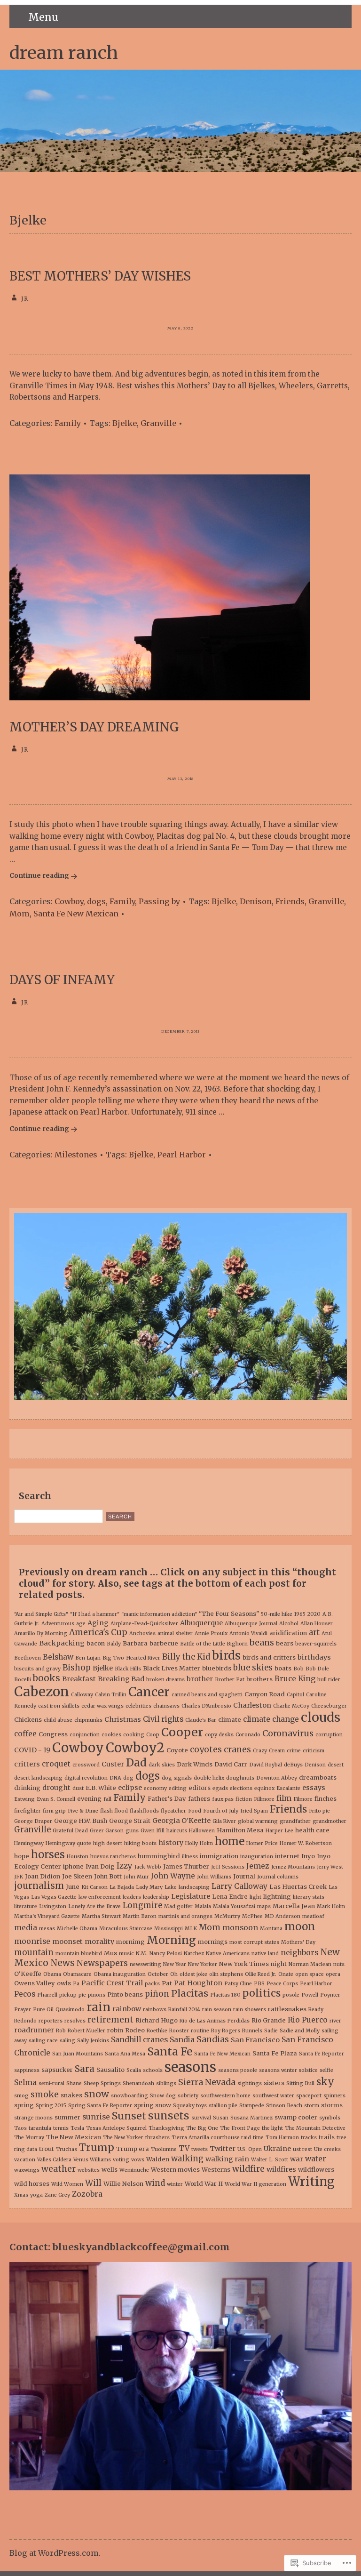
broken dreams (165, 1680)
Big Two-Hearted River (131, 1658)
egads (220, 1788)
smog (21, 2096)
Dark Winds (195, 1764)
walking (187, 2159)
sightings (250, 2083)
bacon (96, 1643)
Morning (171, 1940)
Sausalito (110, 2070)
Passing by (159, 901)
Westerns (216, 2170)
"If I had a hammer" (95, 1614)
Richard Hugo (157, 2020)
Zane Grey (57, 2195)
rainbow (127, 2009)
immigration (219, 1856)
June (73, 1887)
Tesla (77, 2128)
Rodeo (135, 2030)
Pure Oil (43, 2010)
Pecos (25, 1994)
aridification (288, 1633)
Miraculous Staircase (126, 1929)
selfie (326, 2070)
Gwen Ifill (153, 1831)
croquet (56, 1764)
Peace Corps (282, 1984)
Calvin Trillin (111, 1695)
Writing (311, 2182)
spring (24, 2105)
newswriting (145, 1964)
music (126, 1954)
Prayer (23, 2010)
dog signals (177, 1778)
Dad (136, 1763)
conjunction (85, 1735)
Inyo (308, 1856)
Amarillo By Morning (41, 1633)
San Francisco (255, 2040)
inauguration (257, 1857)
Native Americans (228, 1954)
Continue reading (39, 875)
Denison (256, 901)
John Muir (136, 1877)
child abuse (58, 1720)
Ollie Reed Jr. (261, 1974)
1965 (300, 1614)
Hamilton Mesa (240, 1830)
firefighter (27, 1811)
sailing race (43, 2041)
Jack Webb (148, 1867)
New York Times (244, 1964)
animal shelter (175, 1633)
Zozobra (87, 2194)
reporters (51, 2021)
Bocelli (23, 1680)
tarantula (40, 2128)
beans (262, 1643)
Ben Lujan (88, 1658)
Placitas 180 (225, 1995)
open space (310, 1974)
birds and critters (269, 1657)
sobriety (188, 2096)
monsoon (240, 1928)
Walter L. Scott (270, 2160)
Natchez (194, 1954)
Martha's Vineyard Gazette (47, 1916)
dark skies (162, 1765)
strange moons (33, 2118)
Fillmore (264, 1799)
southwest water (273, 2096)
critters (27, 1764)
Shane (74, 2083)
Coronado (248, 1735)
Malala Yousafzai (234, 1906)
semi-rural (51, 2083)
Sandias (213, 2039)
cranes (237, 1749)
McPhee (252, 1916)
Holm (206, 1843)
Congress (53, 1734)
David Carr (231, 1764)
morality (99, 1942)
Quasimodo (70, 2010)
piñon (157, 1994)
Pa (76, 1984)
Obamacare (77, 1974)
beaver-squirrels (316, 1644)
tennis (61, 2128)
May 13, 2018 (180, 779)
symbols (330, 2118)
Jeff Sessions (228, 1867)
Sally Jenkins (93, 2041)
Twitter (223, 2149)
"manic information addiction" (159, 1614)
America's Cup (98, 1632)
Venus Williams (92, 2160)
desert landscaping (38, 1778)
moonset (67, 1942)
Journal (244, 1876)
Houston (78, 1857)
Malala (203, 1906)
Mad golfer (178, 1906)
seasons (190, 2067)
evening (89, 1799)
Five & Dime (83, 1811)
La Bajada (122, 1887)
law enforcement (100, 1897)
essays (314, 1788)
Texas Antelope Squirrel (116, 2128)
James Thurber (186, 1866)
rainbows (155, 2010)
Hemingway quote (68, 1843)
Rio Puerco (308, 2020)
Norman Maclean (310, 1964)
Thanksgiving (166, 2128)
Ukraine (277, 2149)
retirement (110, 2020)
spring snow (153, 2105)
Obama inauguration (120, 1974)
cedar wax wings (102, 1706)
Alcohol (289, 1624)
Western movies (175, 2170)
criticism (314, 1751)
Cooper (182, 1732)
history (171, 1843)
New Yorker (203, 1964)
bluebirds (217, 1668)
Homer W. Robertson (306, 1843)
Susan (221, 2118)
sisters (274, 2083)
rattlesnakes (287, 2009)
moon (300, 1926)
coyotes (206, 1749)
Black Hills (128, 1669)
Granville (158, 423)
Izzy (125, 1866)
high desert (108, 1843)
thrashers (157, 2138)
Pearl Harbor (181, 1155)
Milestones (76, 1155)
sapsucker (57, 2070)
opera (333, 1974)
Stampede (252, 2106)
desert (336, 1765)
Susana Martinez (251, 2118)
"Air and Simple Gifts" (41, 1614)
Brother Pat (230, 1680)
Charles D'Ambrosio (206, 1706)
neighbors (299, 1953)
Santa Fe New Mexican (76, 914)
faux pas (223, 1799)
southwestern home (225, 2096)
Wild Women (67, 2184)
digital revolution (86, 1778)
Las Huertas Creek (298, 1887)
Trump (97, 2147)
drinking (27, 1788)
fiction (244, 1799)
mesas (47, 1929)
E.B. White (101, 1788)
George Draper (33, 1821)
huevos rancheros (113, 1857)
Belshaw (58, 1657)
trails (327, 2137)
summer (67, 2117)
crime (294, 1751)
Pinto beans (125, 1994)
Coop (153, 1735)
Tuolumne (164, 2149)
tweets (200, 2149)
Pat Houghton (198, 1983)
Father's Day (167, 1799)
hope (22, 1856)
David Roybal (266, 1765)
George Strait (130, 1821)
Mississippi (169, 1929)
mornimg (130, 1942)
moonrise (32, 1941)
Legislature (191, 1896)
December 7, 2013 (180, 1031)
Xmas (21, 2195)
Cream (277, 1751)
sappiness (27, 2070)
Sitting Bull (300, 2083)
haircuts (177, 1831)
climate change (271, 1719)
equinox (264, 1788)
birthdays (314, 1657)
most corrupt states (254, 1942)
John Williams (214, 1877)
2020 (314, 1614)
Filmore (303, 1799)
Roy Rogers (226, 2031)
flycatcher (173, 1811)
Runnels (252, 2031)
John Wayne (173, 1876)
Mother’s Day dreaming (94, 727)
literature (26, 1906)
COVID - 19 (32, 1750)
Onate (286, 1974)
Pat (167, 1983)
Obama (52, 1974)
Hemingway (29, 1843)
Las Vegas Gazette (54, 1897)
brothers (259, 1679)
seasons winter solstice (288, 2070)
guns (132, 1831)
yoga (36, 2195)
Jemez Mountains (293, 1867)
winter (175, 2184)
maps (264, 1906)
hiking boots (140, 1843)
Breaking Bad (121, 1679)
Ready (316, 2010)
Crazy (260, 1751)
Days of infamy (62, 980)
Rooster (179, 2031)
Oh (174, 1974)
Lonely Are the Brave (94, 1906)
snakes (71, 2095)
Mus (110, 1953)
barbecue (164, 1643)
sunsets (169, 2116)
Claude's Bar (201, 1720)
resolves (75, 2021)
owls (64, 1983)
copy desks (219, 1735)
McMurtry (227, 1916)
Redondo (25, 2021)
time (258, 2138)
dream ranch (64, 52)
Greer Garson (107, 1831)
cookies (111, 1735)
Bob (298, 1669)
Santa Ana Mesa (125, 2054)
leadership (156, 1897)
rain (98, 2007)
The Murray (29, 2138)
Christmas (123, 1719)
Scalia (134, 2070)
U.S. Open (250, 2149)
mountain (34, 1953)
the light (272, 2128)
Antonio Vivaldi (248, 1633)
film (284, 1798)
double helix (209, 1778)
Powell (310, 1995)
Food (195, 1811)
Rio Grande (269, 2020)
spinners (334, 2096)
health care (312, 1830)
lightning (277, 1897)
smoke (45, 2094)
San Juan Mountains (78, 2054)
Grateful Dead (70, 1831)
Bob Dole (317, 1669)
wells (110, 2170)
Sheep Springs (102, 2083)
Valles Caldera (54, 2160)
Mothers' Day (298, 1942)
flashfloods (144, 1811)
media (26, 1928)
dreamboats (318, 1778)
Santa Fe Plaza (275, 2053)
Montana (271, 1929)
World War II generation (255, 2184)
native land (265, 1954)
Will (93, 2183)
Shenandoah (138, 2083)
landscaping (194, 1887)
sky (325, 2082)
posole (291, 1995)
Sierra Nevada (207, 2082)
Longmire (142, 1906)
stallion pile (223, 2106)
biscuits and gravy (37, 1669)
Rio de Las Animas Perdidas (215, 2021)
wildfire (248, 2169)
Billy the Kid (186, 1657)
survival (201, 2118)
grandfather (295, 1821)
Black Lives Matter (172, 1668)
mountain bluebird (79, 1954)
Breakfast (79, 1679)
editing (178, 1788)
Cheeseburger (329, 1706)
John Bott (108, 1876)
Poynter (330, 1995)
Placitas (190, 1993)
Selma (25, 2082)
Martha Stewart (101, 1916)
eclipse (130, 1788)
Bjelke (125, 423)
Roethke (157, 2031)
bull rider (329, 1680)
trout (47, 2149)
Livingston (53, 1906)
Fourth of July (221, 1811)
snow (97, 2094)
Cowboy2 (135, 1748)
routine (200, 2031)
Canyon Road (265, 1694)
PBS (259, 1984)
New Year (175, 1964)
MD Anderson (283, 1916)
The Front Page (240, 2128)
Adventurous (58, 1624)
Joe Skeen (77, 1876)
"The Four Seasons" (229, 1614)
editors (200, 1788)
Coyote (177, 1750)
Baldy (114, 1644)
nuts (339, 1964)
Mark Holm (331, 1906)
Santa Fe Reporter (322, 2054)
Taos (20, 2128)
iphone (73, 1866)
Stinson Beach (284, 2106)
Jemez (258, 1866)
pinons (97, 1995)
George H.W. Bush (81, 1821)
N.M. (142, 1954)
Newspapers (102, 1963)
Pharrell (47, 1995)
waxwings (27, 2170)
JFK (19, 1877)
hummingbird (159, 1856)
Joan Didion (43, 1876)
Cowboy (69, 901)
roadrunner (34, 2030)
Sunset (129, 2116)
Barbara (135, 1643)
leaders (132, 1897)
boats (283, 1668)
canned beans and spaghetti (207, 1695)
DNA (115, 1778)
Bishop (77, 1668)
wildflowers (316, 2170)
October (158, 1974)
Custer (113, 1764)
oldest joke (193, 1974)
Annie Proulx (211, 1633)
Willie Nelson (123, 2184)
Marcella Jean (294, 1906)
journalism (39, 1886)
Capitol (295, 1695)
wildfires (281, 2169)
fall (107, 1799)
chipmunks (88, 1720)
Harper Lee (279, 1831)
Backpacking (62, 1643)
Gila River (224, 1821)
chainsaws (166, 1706)
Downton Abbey (277, 1778)
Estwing (24, 1799)
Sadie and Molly (300, 2031)
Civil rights (163, 1719)
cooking (134, 1735)
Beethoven (27, 1658)
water (316, 2159)
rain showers (250, 2010)
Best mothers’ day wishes (100, 276)
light (255, 1897)
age (81, 1624)
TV (184, 2148)
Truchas (67, 2149)
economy (155, 1788)
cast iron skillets (59, 1706)
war (297, 2159)
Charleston (252, 1705)
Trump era (133, 2149)
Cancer (149, 1692)
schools (153, 2070)
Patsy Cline (238, 1984)
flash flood (114, 1811)
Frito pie (319, 1811)
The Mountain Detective (315, 2128)
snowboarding (129, 2096)
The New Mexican (74, 2137)
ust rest (302, 2149)
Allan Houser (317, 1624)
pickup (68, 1995)
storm (312, 2106)
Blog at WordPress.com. (55, 2553)
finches (326, 1799)
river (335, 2021)
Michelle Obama (77, 1929)
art (314, 1633)
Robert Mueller (86, 2031)
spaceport (309, 2096)
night (279, 1964)
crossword (86, 1765)
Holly (192, 1843)
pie (82, 1995)
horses (48, 1854)
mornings (213, 1942)
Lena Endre (230, 1897)
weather (59, 2169)
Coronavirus (288, 1733)
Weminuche (134, 2170)
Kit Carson (94, 1887)
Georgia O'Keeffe (181, 1821)
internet (287, 1856)
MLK (191, 1929)
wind (155, 2183)
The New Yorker (123, 2138)
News (63, 1963)
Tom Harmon (282, 2138)
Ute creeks (327, 2149)
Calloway (82, 1695)
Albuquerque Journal (251, 1624)
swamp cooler (296, 2117)
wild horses (32, 2184)
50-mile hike (277, 1614)
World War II (204, 2184)
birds (226, 1655)
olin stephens (226, 1974)
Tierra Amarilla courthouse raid (211, 2138)
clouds (321, 1717)
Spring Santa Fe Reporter (100, 2106)
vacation (25, 2160)
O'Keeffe (28, 1974)
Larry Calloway (239, 1886)
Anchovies (142, 1633)
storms (332, 2105)
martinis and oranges (185, 1916)
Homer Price (262, 1843)
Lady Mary (149, 1887)
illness (190, 1857)
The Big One (202, 2128)
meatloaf (313, 1916)
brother (200, 1679)
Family (68, 423)
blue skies (253, 1668)
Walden (158, 2159)
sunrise (96, 2117)
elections (241, 1788)
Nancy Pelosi (166, 1954)
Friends (290, 901)
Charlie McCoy (291, 1706)
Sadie (271, 2031)
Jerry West (330, 1867)
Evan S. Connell (56, 1799)
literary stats (309, 1897)
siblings (166, 2083)
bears (285, 1643)
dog (128, 1778)
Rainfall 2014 (184, 2010)
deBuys (293, 1765)
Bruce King (295, 1679)
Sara (85, 2069)
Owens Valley (35, 1983)
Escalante (288, 1788)
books (47, 1678)
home (230, 1841)
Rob (61, 2031)
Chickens (28, 1720)
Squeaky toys (190, 2106)
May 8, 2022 (180, 328)
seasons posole (238, 2070)
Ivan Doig (100, 1866)
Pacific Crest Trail (112, 1983)
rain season (217, 2010)
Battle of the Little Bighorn (214, 1644)
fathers (199, 1799)
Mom (20, 914)
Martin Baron (140, 1916)
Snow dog (163, 2096)
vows (138, 2160)
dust (78, 1788)
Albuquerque (201, 1623)
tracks (309, 2138)
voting (121, 2160)
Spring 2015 (51, 2106)
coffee (25, 1734)
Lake (171, 1887)
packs (152, 1984)
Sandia (182, 2040)
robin (115, 2030)
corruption (329, 1735)
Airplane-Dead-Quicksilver (144, 1624)
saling (67, 2041)
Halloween (202, 1831)
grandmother (330, 1821)
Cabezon (42, 1692)
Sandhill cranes (139, 2040)
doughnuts (240, 1778)
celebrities (138, 1706)
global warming (258, 1821)
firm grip (54, 1811)
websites (89, 2170)
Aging (98, 1623)
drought (56, 1788)
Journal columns (278, 1877)
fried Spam (254, 1811)
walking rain (227, 2159)
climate (230, 1720)
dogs (96, 901)
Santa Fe (170, 2051)
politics (262, 1993)
